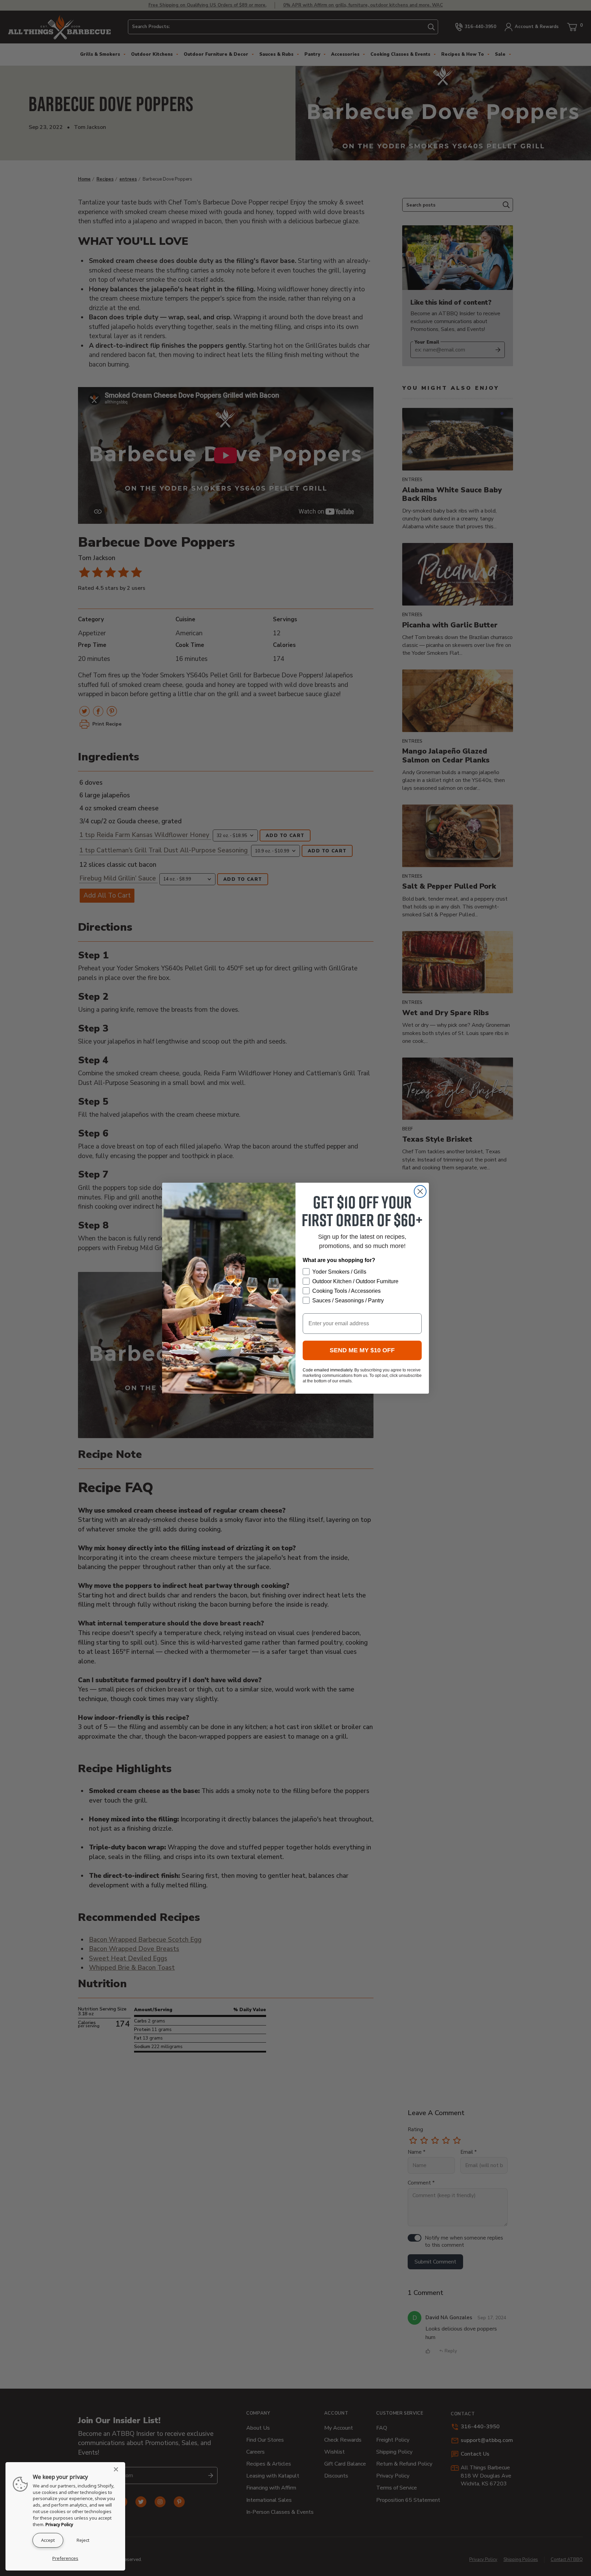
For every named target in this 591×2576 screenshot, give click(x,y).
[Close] (118, 2469)
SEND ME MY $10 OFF (362, 1350)
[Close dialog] (420, 1191)
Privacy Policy (59, 2524)
